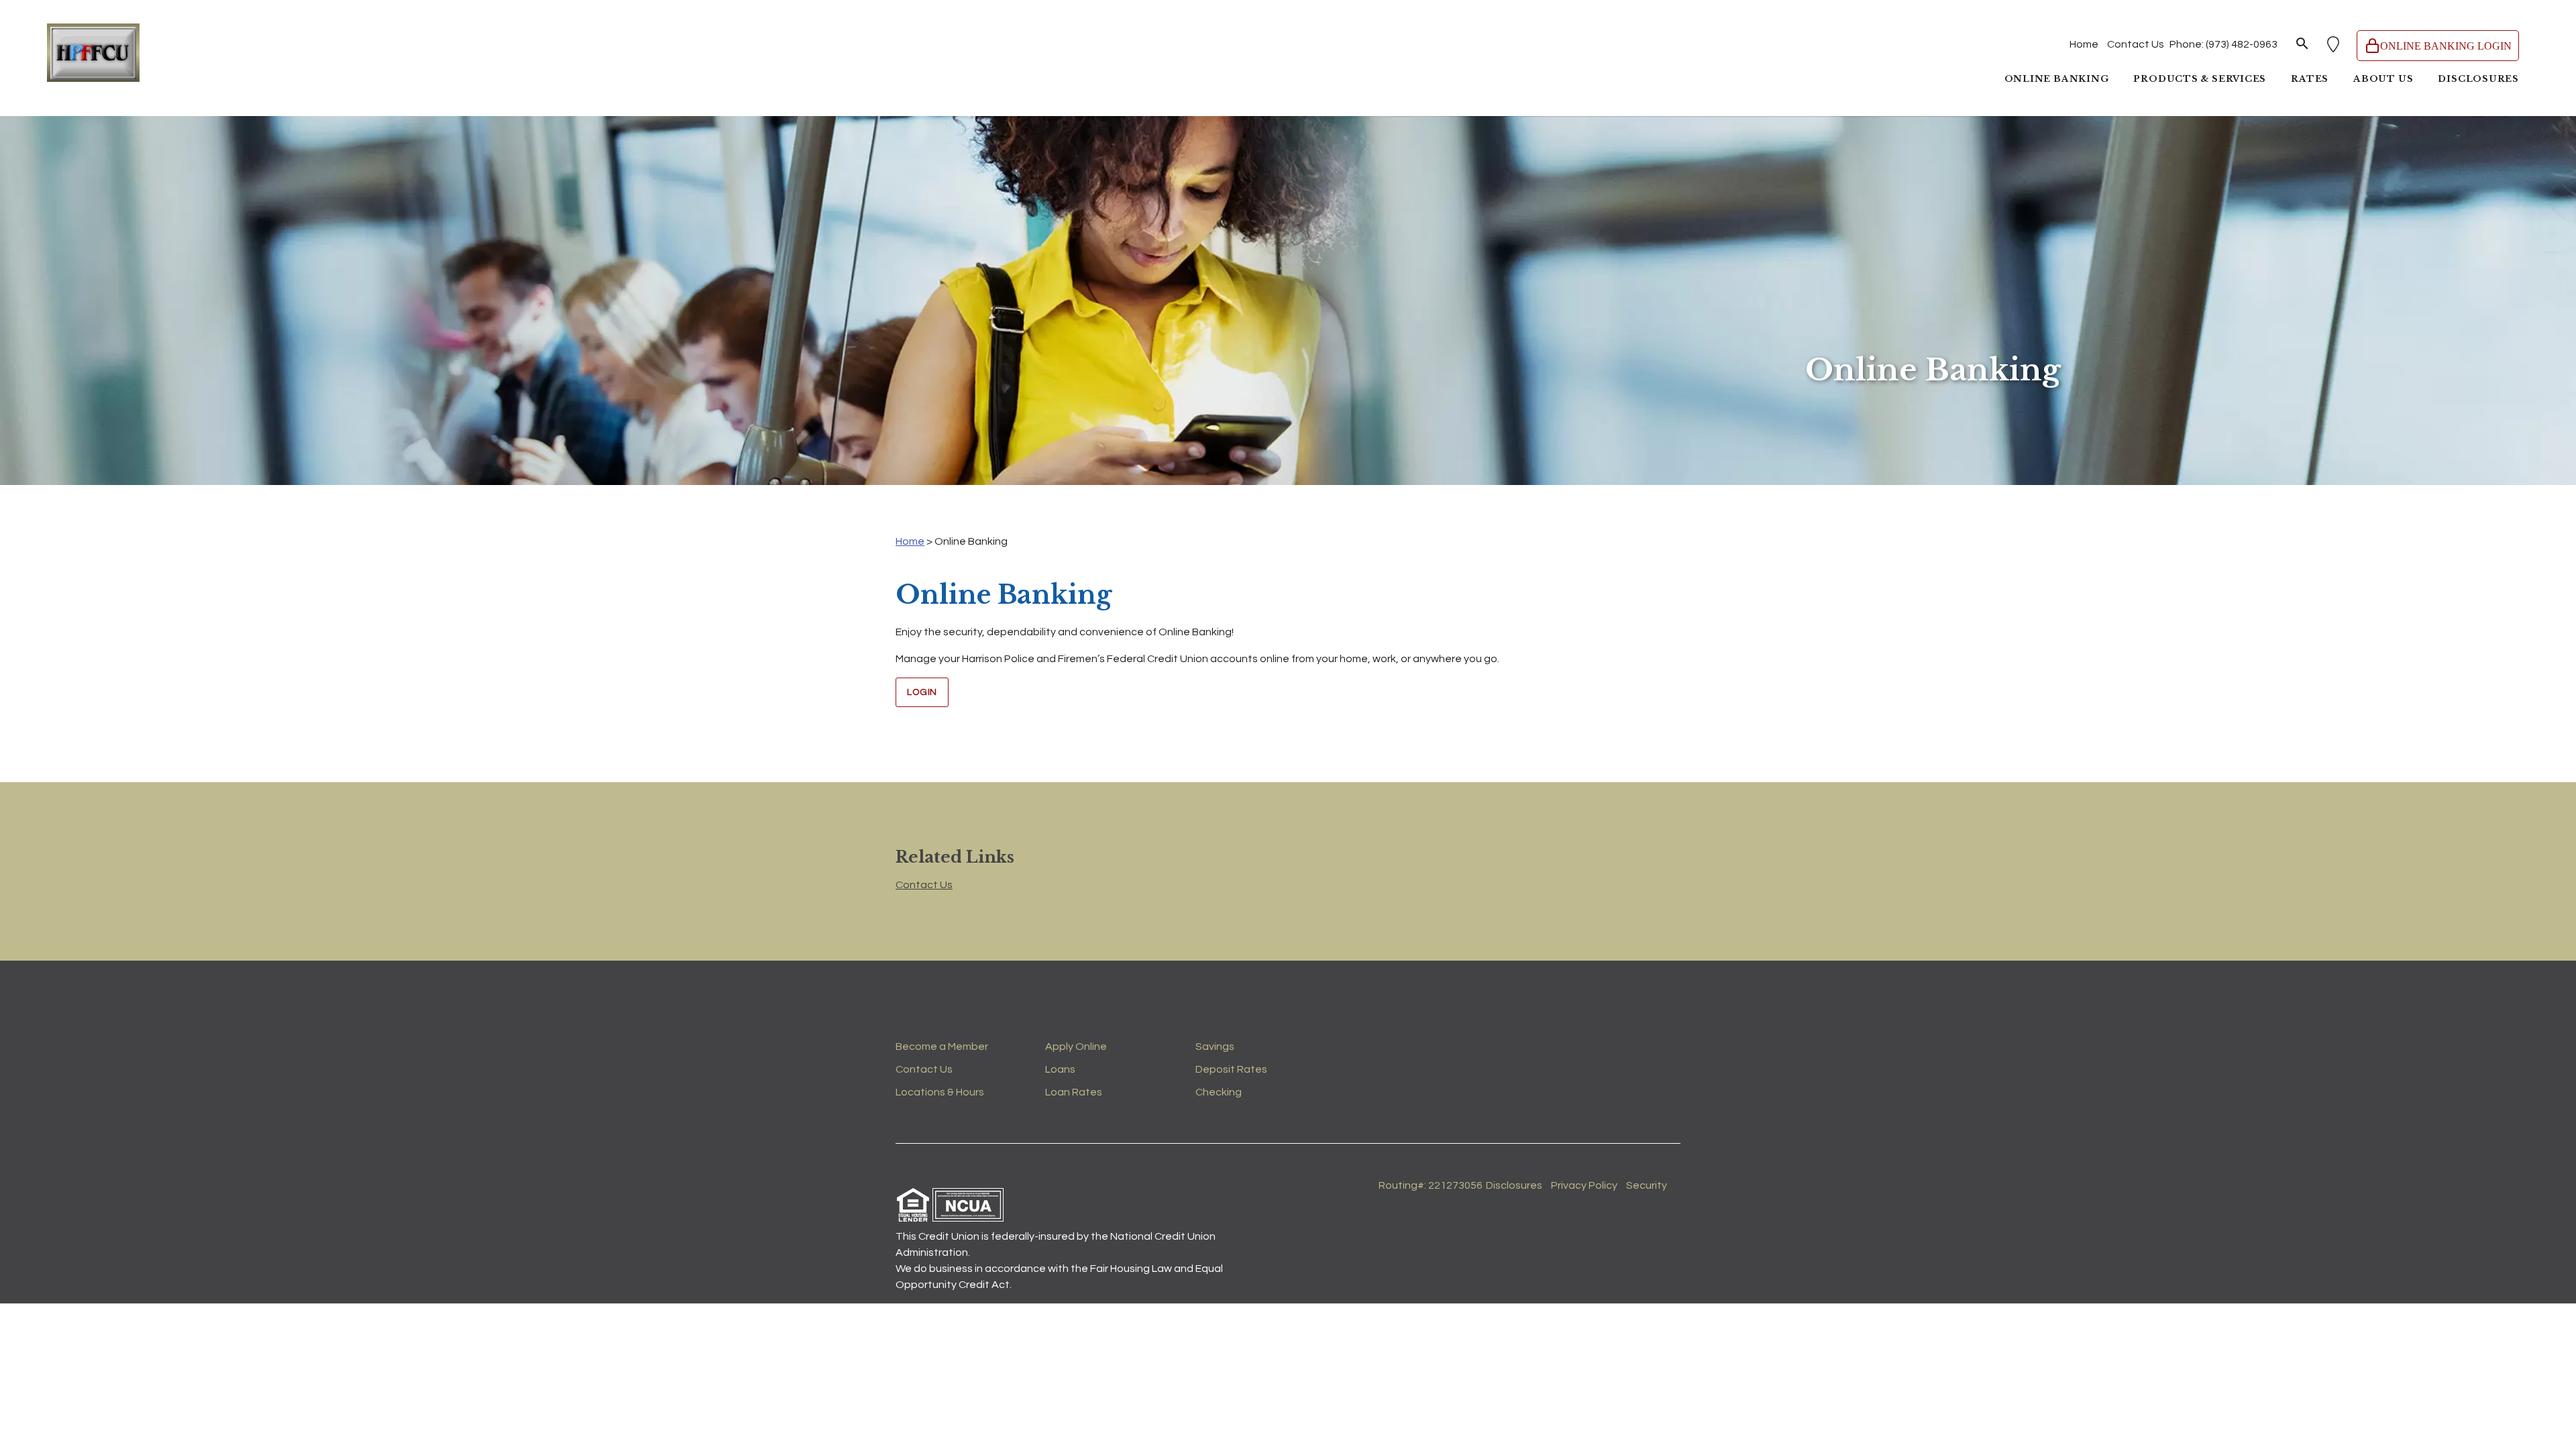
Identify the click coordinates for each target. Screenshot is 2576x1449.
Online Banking (2057, 79)
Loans (1060, 1069)
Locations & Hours (940, 1092)
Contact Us (2136, 44)
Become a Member (942, 1046)
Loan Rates (1074, 1092)
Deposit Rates (1231, 1069)
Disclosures (2478, 79)
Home (2084, 44)
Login (922, 692)
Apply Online (1076, 1046)
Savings (1215, 1046)
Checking (1219, 1092)
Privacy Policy (1584, 1185)
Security (1647, 1185)
